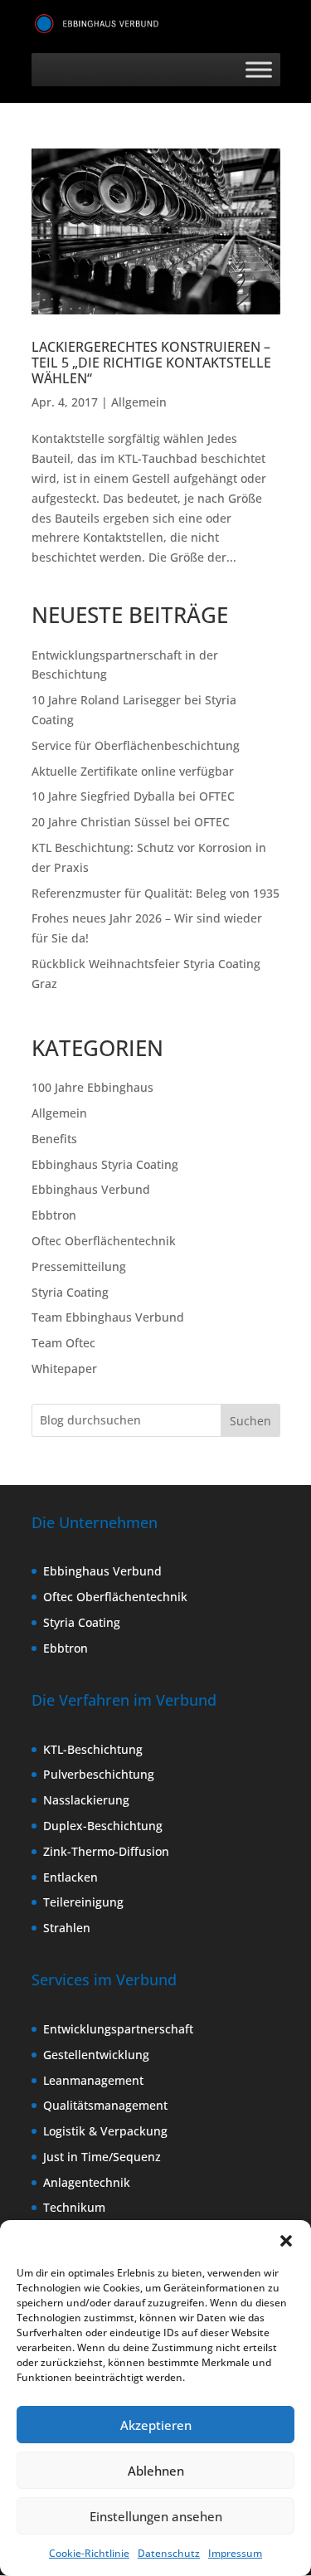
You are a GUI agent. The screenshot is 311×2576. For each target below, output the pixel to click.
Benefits (54, 1139)
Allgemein (139, 402)
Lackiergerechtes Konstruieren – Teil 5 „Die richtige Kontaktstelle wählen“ (151, 363)
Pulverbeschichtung (99, 1774)
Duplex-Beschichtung (103, 1826)
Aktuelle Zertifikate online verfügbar (133, 771)
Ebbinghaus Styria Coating (105, 1164)
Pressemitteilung (79, 1266)
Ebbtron (54, 1215)
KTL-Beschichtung (93, 1749)
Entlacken (70, 1877)
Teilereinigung (83, 1902)
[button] (286, 2241)
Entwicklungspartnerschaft (118, 2029)
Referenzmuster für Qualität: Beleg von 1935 (155, 893)
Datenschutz (169, 2553)
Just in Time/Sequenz (102, 2157)
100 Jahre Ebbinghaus (92, 1087)
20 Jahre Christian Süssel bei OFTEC (131, 822)
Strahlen (67, 1928)
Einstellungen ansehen (156, 2516)
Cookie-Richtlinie (89, 2553)
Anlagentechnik (87, 2182)
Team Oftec (63, 1343)
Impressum (235, 2553)
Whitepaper (64, 1368)
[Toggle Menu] (259, 69)
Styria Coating (70, 1292)
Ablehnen (156, 2471)
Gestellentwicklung (96, 2055)
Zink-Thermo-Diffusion (106, 1851)
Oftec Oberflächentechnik (104, 1241)
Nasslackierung (86, 1800)
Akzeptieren (156, 2425)
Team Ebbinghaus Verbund (108, 1317)
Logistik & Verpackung (105, 2131)
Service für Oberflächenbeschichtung (136, 745)
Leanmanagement (93, 2080)
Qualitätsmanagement (105, 2105)
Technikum (74, 2207)
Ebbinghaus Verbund (91, 1189)
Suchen (250, 1421)
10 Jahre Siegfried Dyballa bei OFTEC (133, 796)
